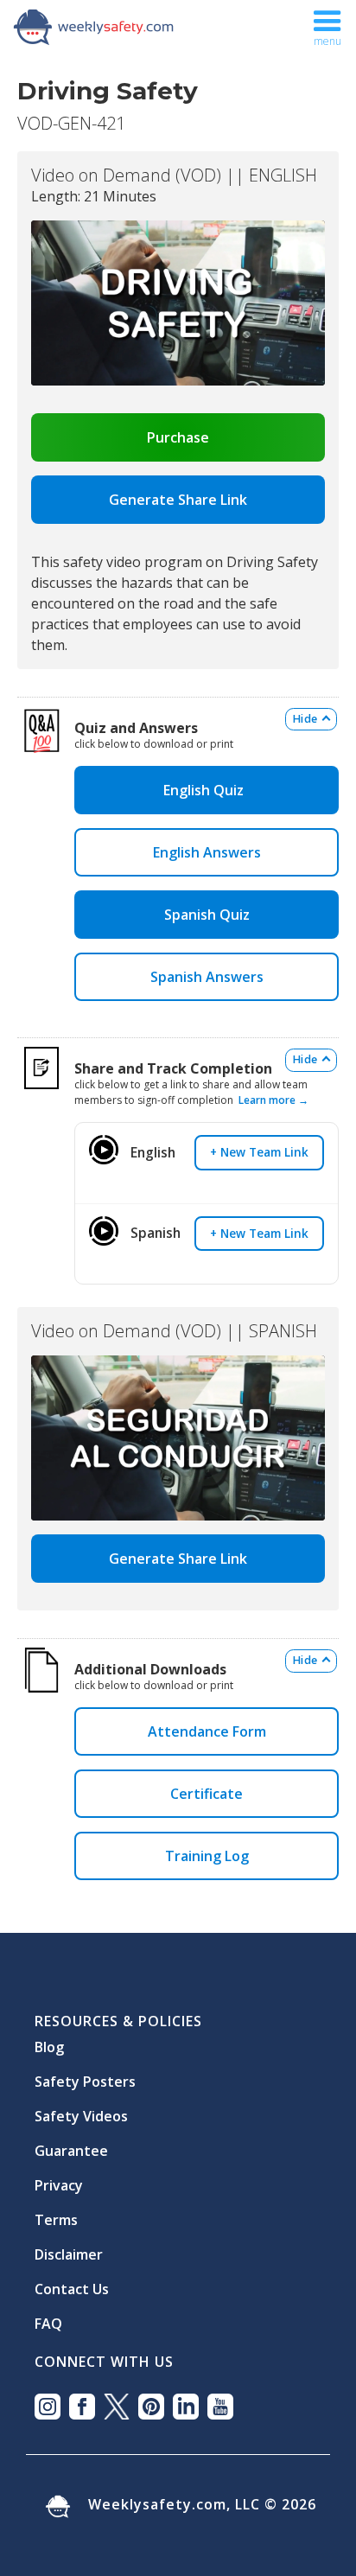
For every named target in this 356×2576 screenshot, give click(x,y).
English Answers (207, 852)
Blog (49, 2040)
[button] (327, 26)
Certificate (207, 1794)
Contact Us (72, 2282)
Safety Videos (81, 2109)
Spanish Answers (207, 977)
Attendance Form (207, 1731)
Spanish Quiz (207, 915)
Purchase (178, 437)
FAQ (48, 2317)
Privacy (59, 2178)
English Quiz (207, 790)
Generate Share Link (178, 500)
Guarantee (71, 2144)
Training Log (207, 1856)
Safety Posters (85, 2075)
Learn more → (273, 1100)
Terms (56, 2213)
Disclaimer (69, 2248)
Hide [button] (305, 719)
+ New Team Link (259, 1152)
